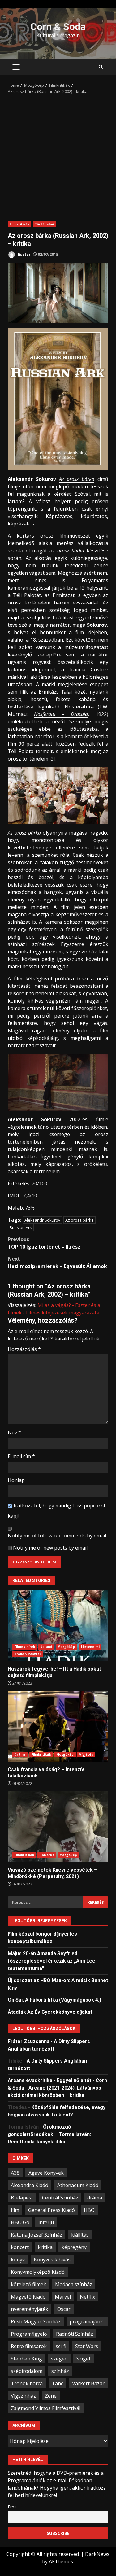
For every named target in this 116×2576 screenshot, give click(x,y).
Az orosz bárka (77, 479)
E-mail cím (21, 1456)
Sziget (84, 2359)
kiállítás (80, 2235)
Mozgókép (66, 1647)
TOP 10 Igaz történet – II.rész (44, 1243)
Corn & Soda (58, 27)
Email (13, 2507)
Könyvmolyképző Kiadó (38, 2272)
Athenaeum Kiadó (78, 2185)
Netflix (87, 2297)
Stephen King (26, 2359)
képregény (74, 2247)
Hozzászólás (24, 1349)
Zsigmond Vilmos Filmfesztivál (46, 2408)
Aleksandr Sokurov (42, 1220)
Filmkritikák (19, 224)
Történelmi (44, 224)
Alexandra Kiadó (30, 2185)
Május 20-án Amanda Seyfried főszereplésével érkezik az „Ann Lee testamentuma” (52, 1961)
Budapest (22, 2198)
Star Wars (87, 2346)
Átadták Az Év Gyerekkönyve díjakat (50, 2012)
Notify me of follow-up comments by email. (57, 1536)
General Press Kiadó (52, 2210)
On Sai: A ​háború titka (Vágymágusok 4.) (54, 2000)
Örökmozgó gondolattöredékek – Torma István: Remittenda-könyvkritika (49, 2134)
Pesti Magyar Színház (36, 2321)
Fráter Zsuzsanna (29, 2041)
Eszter (24, 254)
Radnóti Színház (75, 2334)
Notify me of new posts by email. (51, 1548)
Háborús (47, 1855)
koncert (20, 2247)
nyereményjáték (30, 2309)
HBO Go (20, 2222)
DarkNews (97, 2554)
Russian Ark (21, 1227)
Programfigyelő (29, 2334)
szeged (59, 2359)
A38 (15, 2173)
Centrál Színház (60, 2198)
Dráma (20, 1754)
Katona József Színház (37, 2235)
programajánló (87, 2321)
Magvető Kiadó (28, 2297)
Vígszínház (23, 2396)
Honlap (16, 1480)
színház (60, 2371)
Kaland (46, 1647)
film (15, 2210)
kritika (45, 2247)
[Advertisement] (58, 156)
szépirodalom (27, 2371)
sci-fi (61, 2346)
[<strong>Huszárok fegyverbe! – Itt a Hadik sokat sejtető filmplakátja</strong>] (58, 1626)
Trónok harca (27, 2383)
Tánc (57, 2383)
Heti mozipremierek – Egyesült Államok (57, 1262)
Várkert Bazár (88, 2383)
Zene (51, 2396)
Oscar (64, 2309)
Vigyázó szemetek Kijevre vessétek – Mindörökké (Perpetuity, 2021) (58, 1827)
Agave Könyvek (46, 2173)
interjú (46, 2222)
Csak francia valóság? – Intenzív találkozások (58, 1726)
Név (14, 1432)
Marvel (63, 2297)
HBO (89, 2210)
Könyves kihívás (52, 2260)
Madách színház (74, 2284)
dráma (95, 2198)
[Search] (101, 67)
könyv (18, 2260)
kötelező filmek (28, 2284)
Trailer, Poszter (28, 1654)
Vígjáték (86, 1754)
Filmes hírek (25, 1647)
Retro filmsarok (29, 2346)
